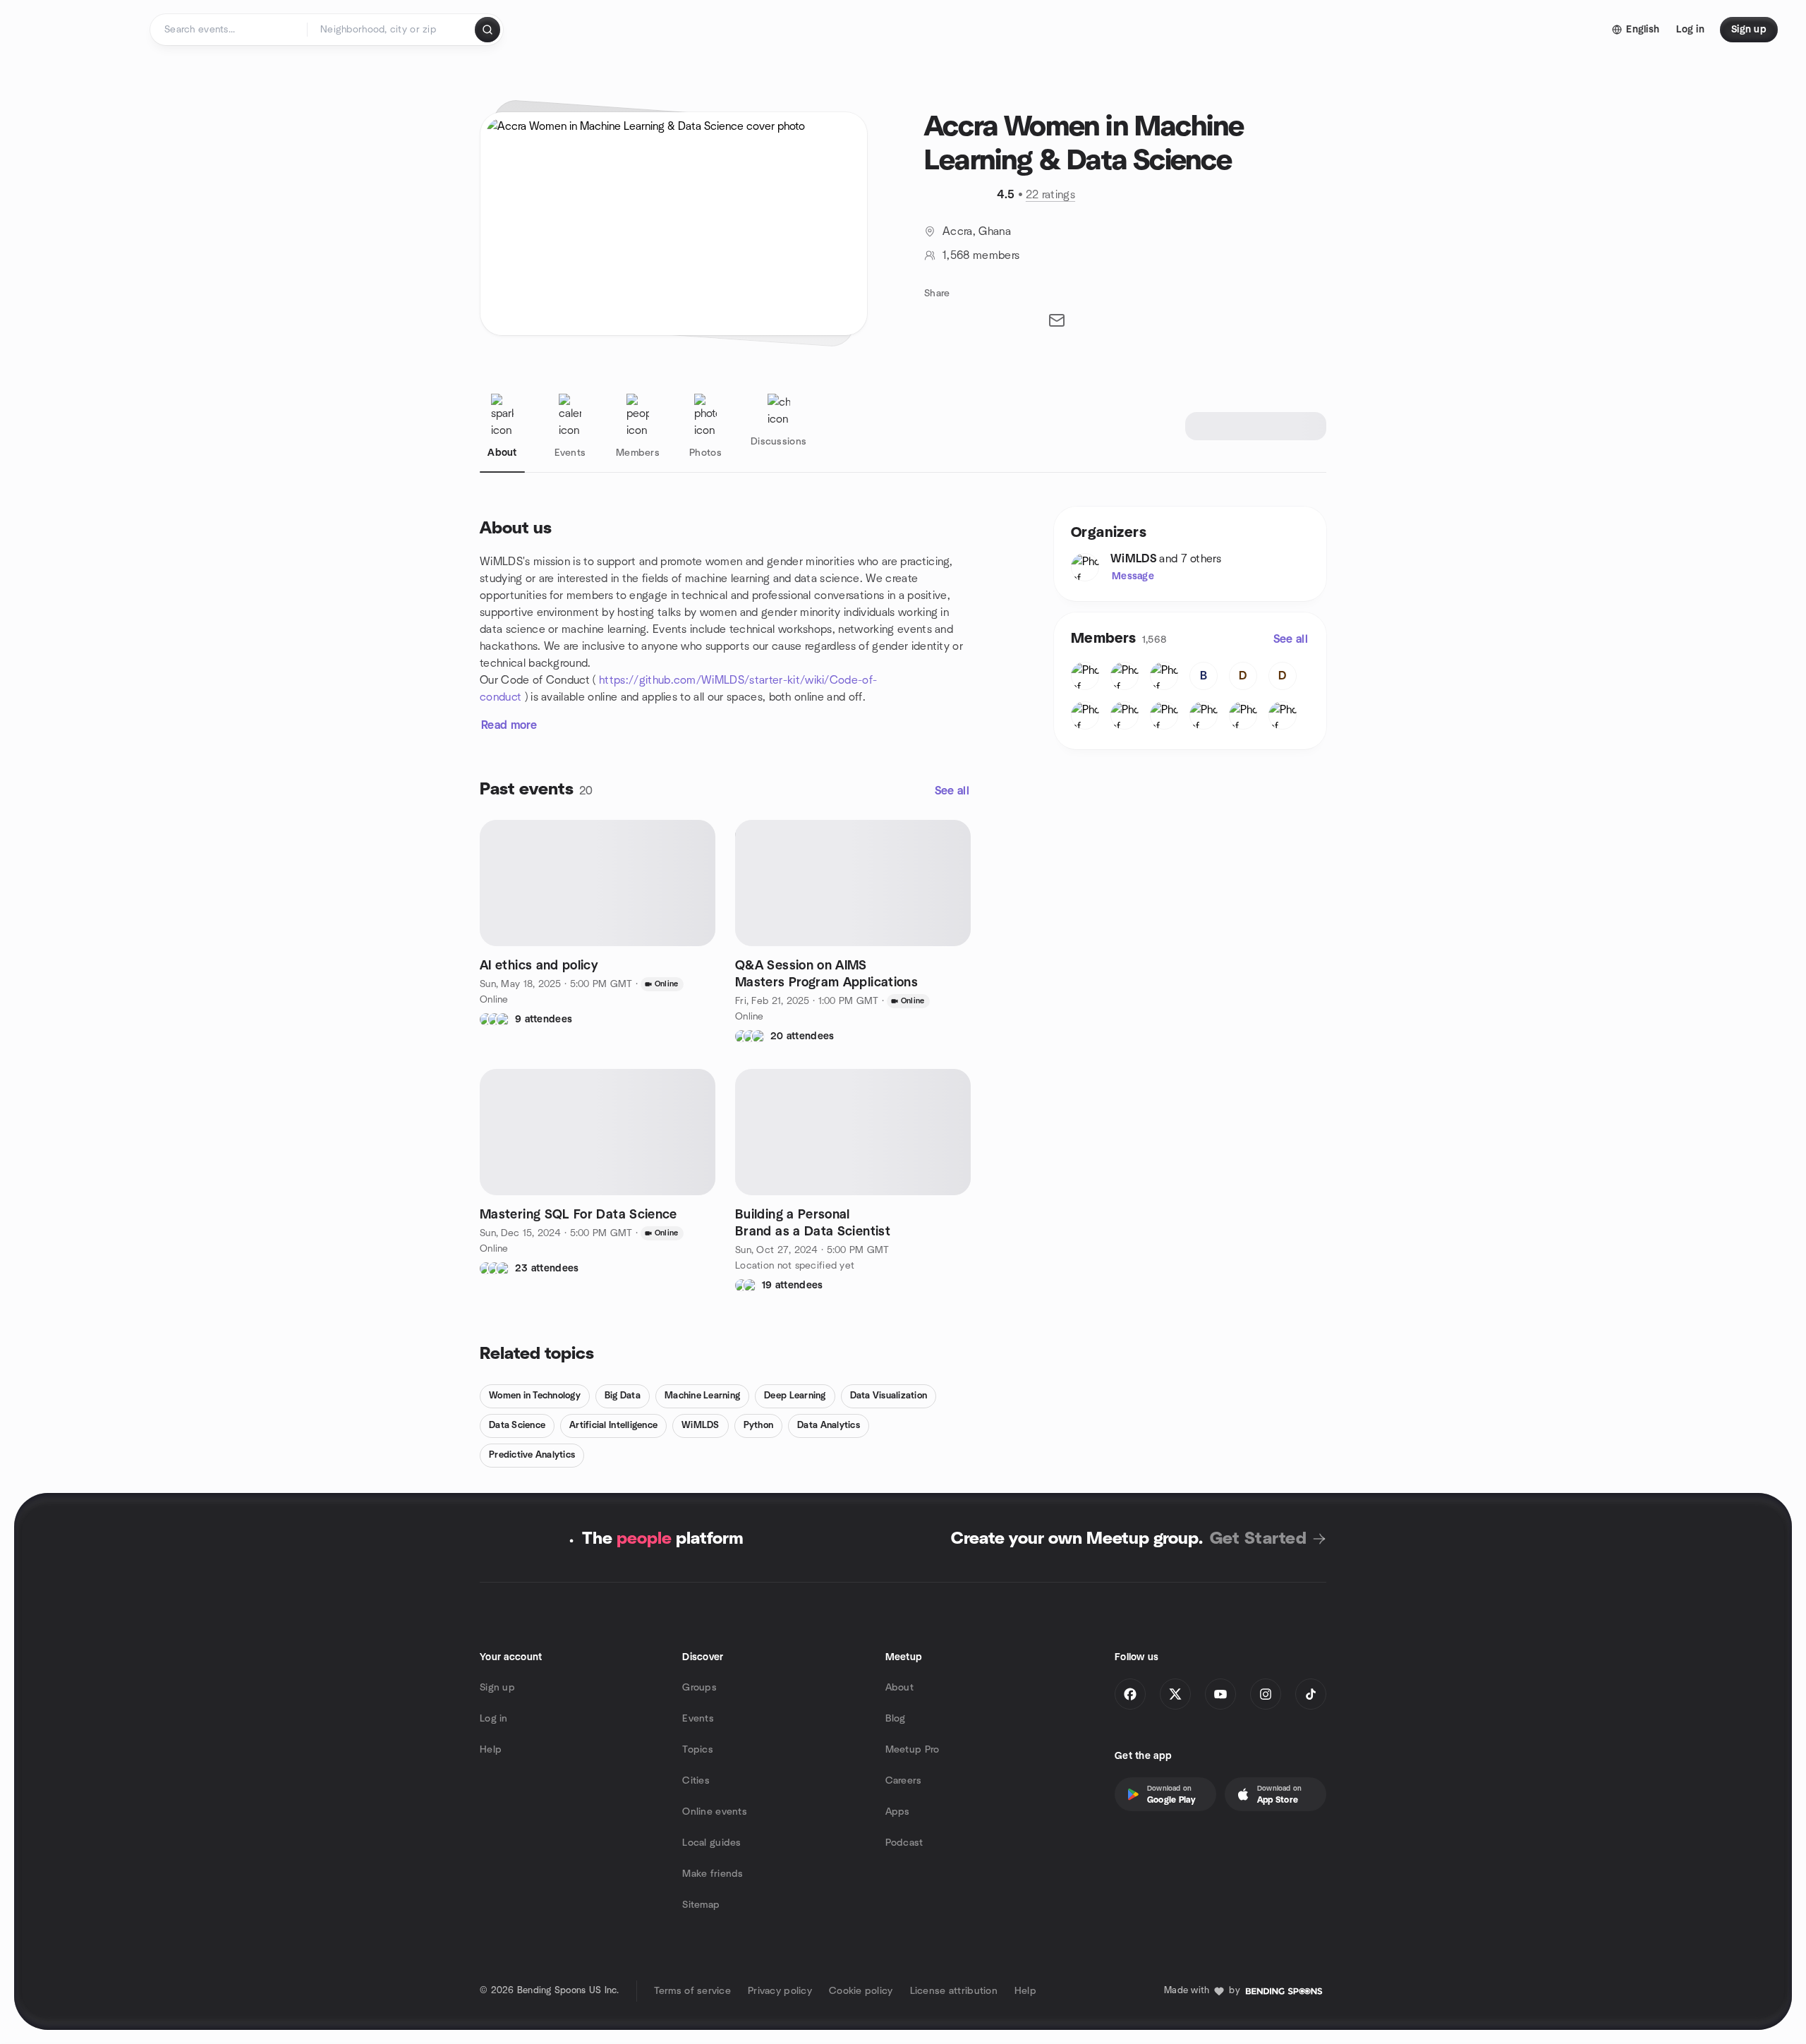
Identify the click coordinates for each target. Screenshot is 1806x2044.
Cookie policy (861, 1991)
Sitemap (701, 1905)
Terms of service (692, 1991)
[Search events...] (487, 30)
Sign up (497, 1688)
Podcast (904, 1843)
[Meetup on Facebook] (1130, 1694)
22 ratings (1050, 195)
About (899, 1688)
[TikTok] (1311, 1694)
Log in (494, 1719)
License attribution (954, 1991)
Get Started (1258, 1539)
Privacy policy (780, 1991)
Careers (904, 1781)
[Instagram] (1266, 1694)
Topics (698, 1750)
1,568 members (981, 255)
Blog (896, 1719)
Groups (699, 1688)
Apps (898, 1812)
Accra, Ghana (977, 231)
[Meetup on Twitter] (1175, 1694)
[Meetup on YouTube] (1220, 1694)
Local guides (711, 1843)
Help (491, 1750)
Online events (715, 1812)
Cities (696, 1781)
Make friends (713, 1874)
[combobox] (392, 30)
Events (698, 1719)
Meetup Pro (913, 1750)
